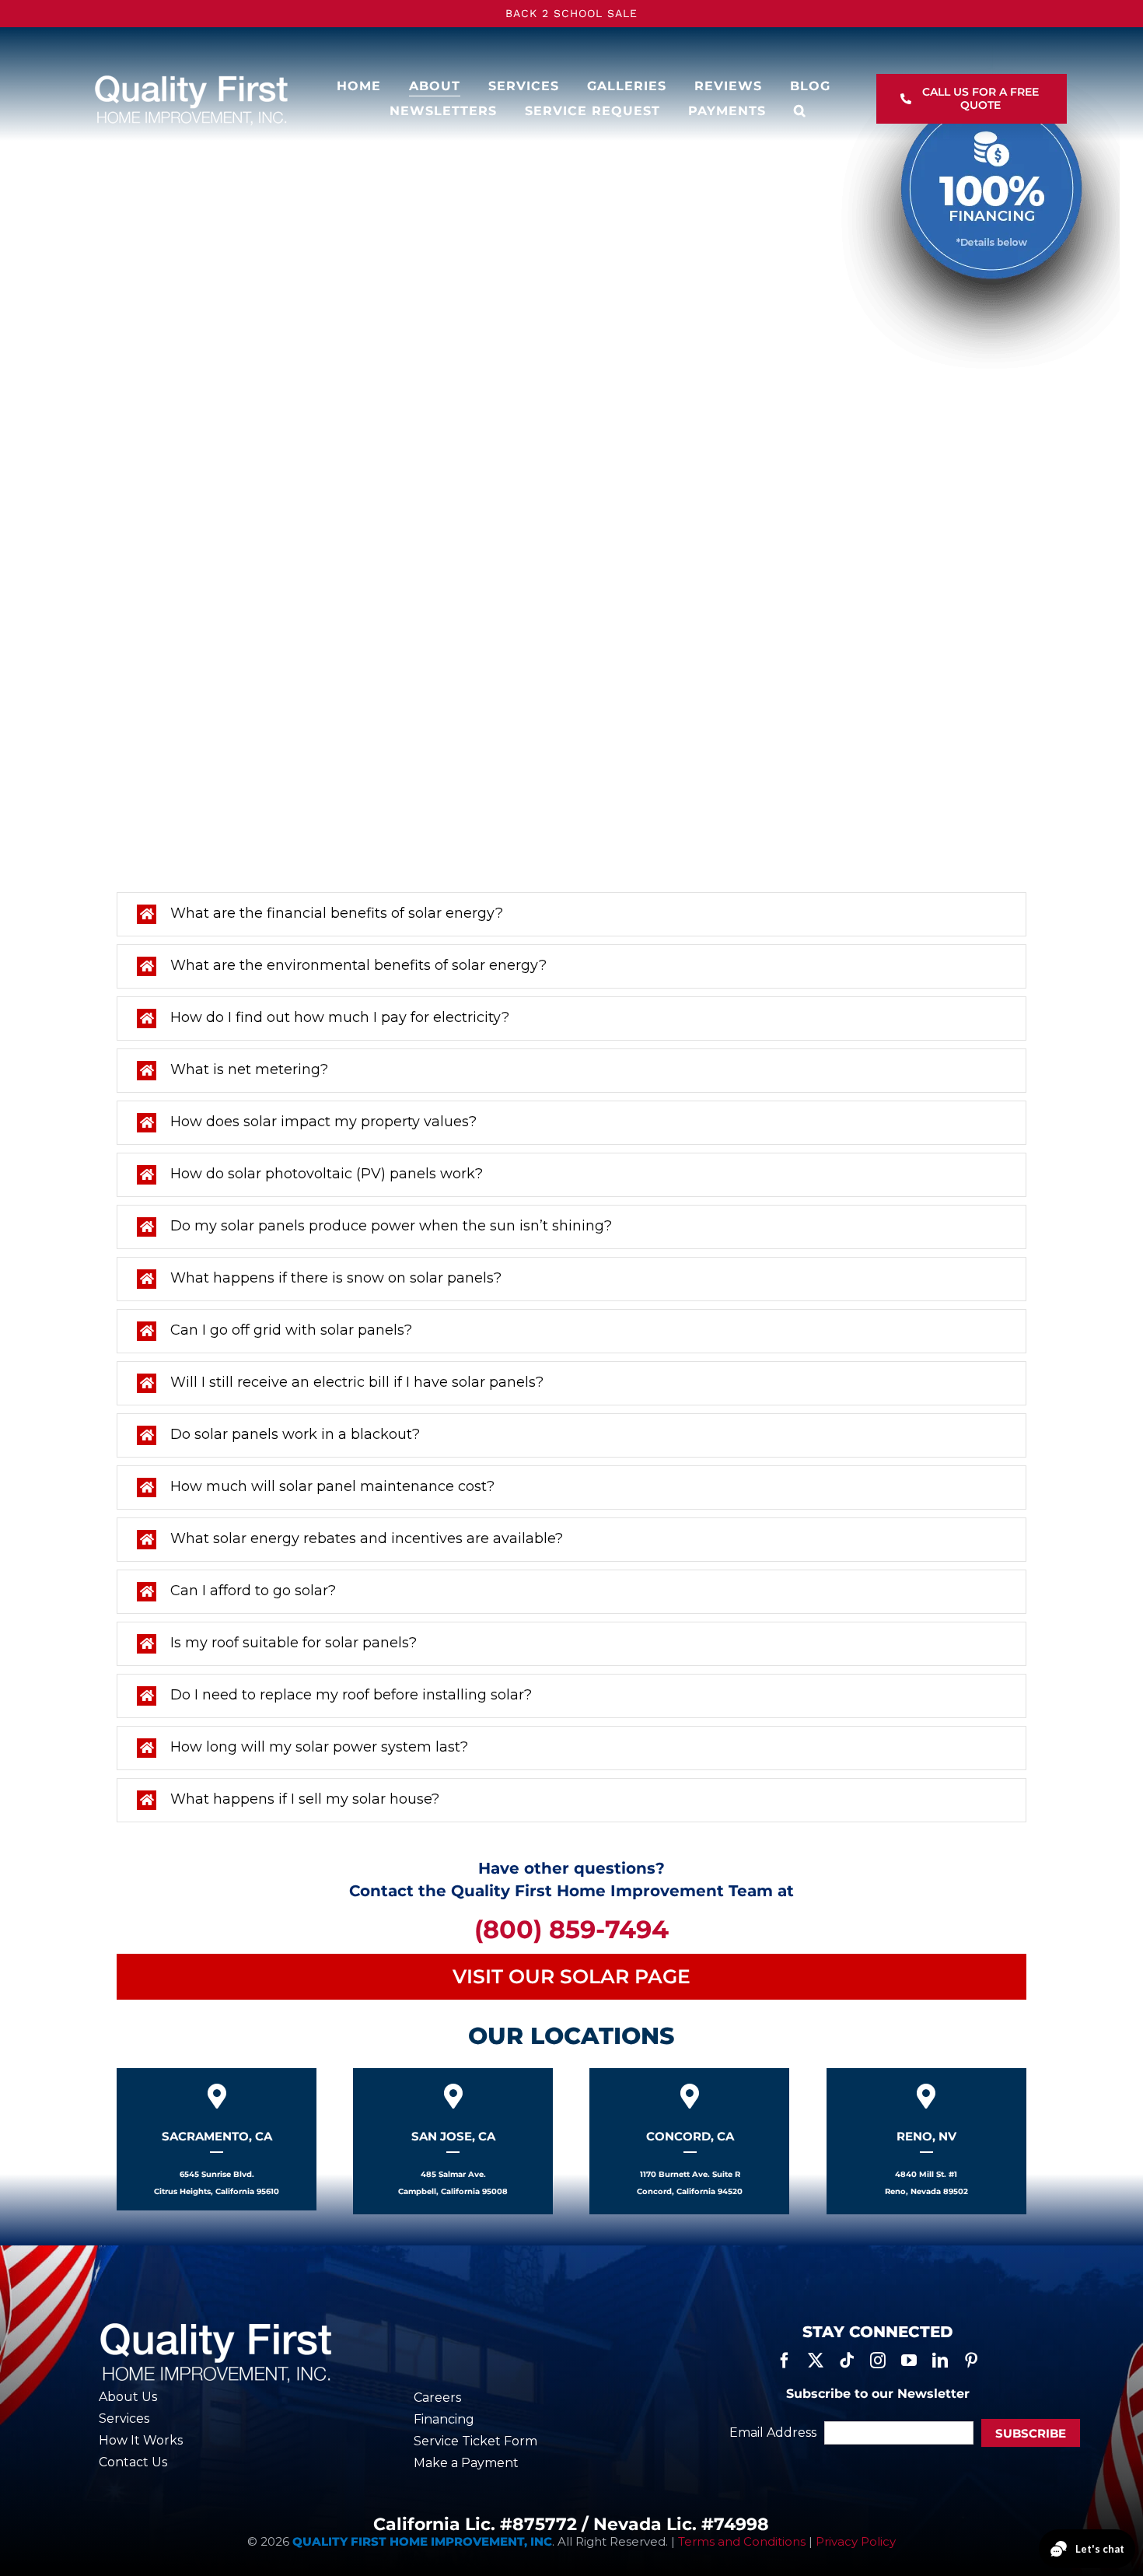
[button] (800, 111)
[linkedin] (940, 2361)
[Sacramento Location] (217, 2139)
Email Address (773, 2432)
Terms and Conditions (742, 2541)
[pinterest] (971, 2361)
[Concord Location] (689, 2141)
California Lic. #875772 (475, 2524)
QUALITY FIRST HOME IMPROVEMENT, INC (422, 2541)
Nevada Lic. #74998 (681, 2524)
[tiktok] (847, 2361)
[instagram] (878, 2361)
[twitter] (816, 2361)
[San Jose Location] (453, 2141)
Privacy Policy (856, 2541)
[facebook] (785, 2361)
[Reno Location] (926, 2141)
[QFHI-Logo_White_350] (190, 78)
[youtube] (909, 2361)
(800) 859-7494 (571, 1929)
